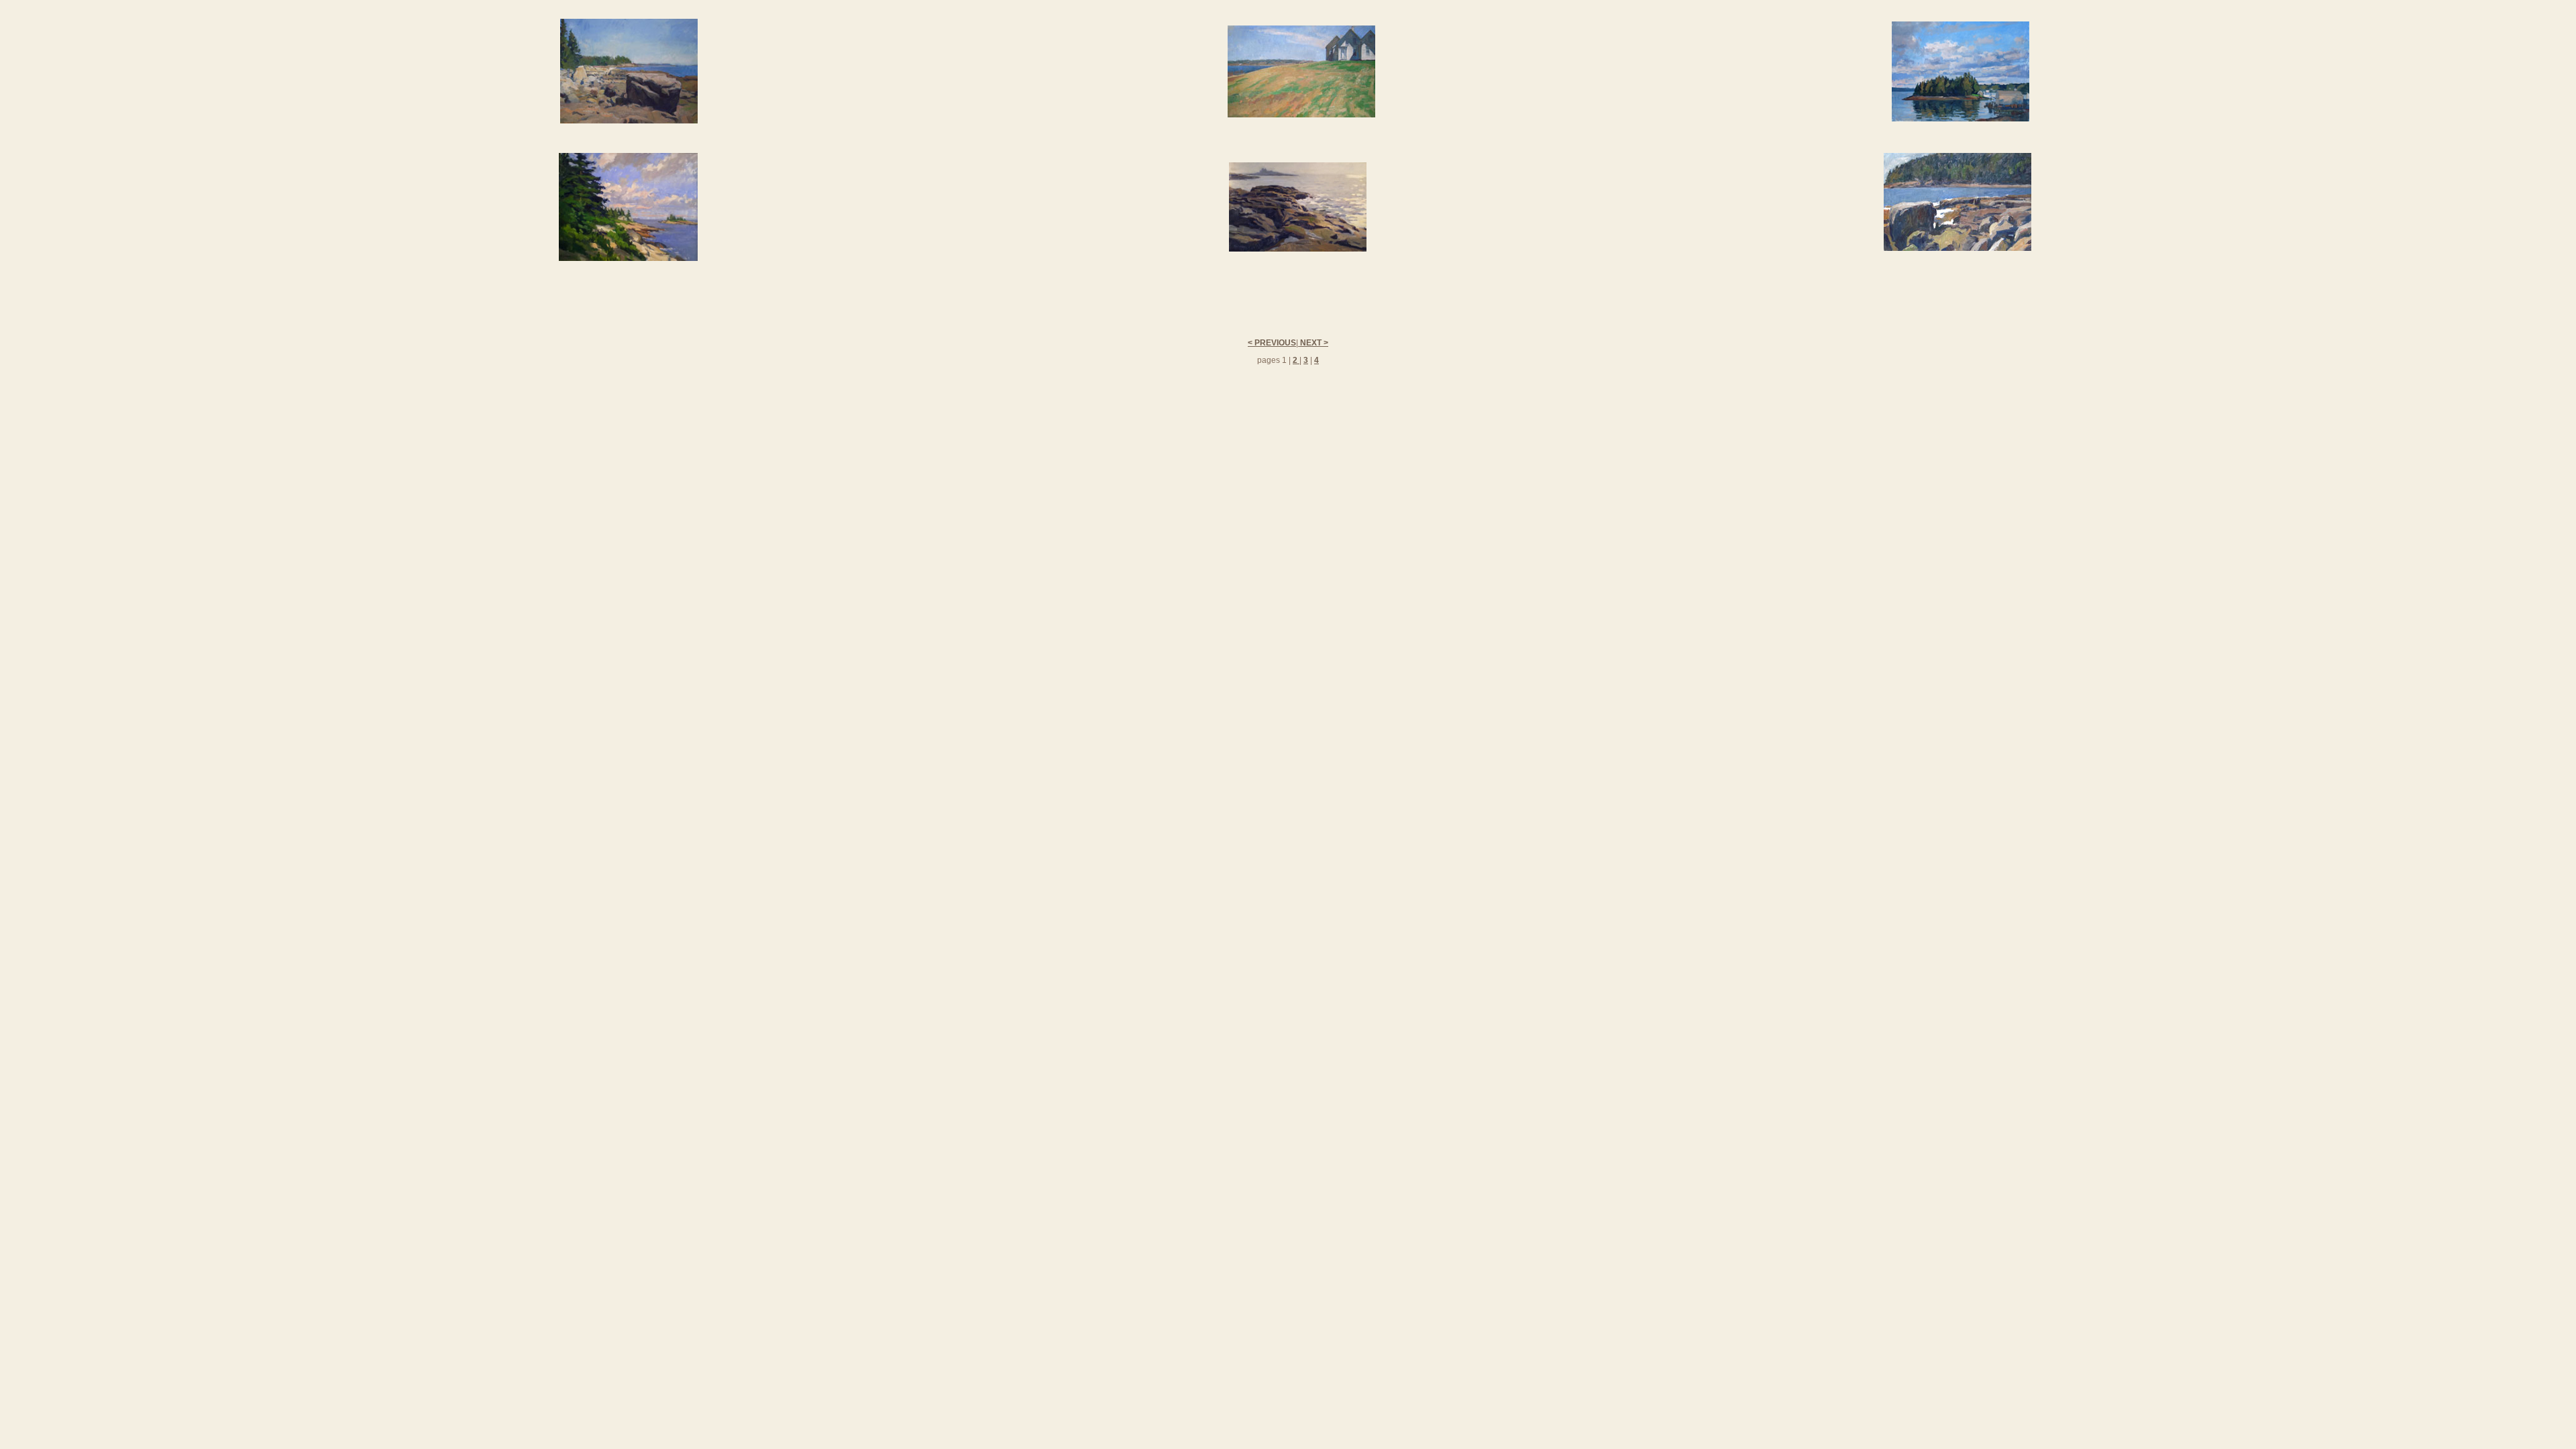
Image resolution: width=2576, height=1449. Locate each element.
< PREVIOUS (1272, 343)
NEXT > (1313, 343)
